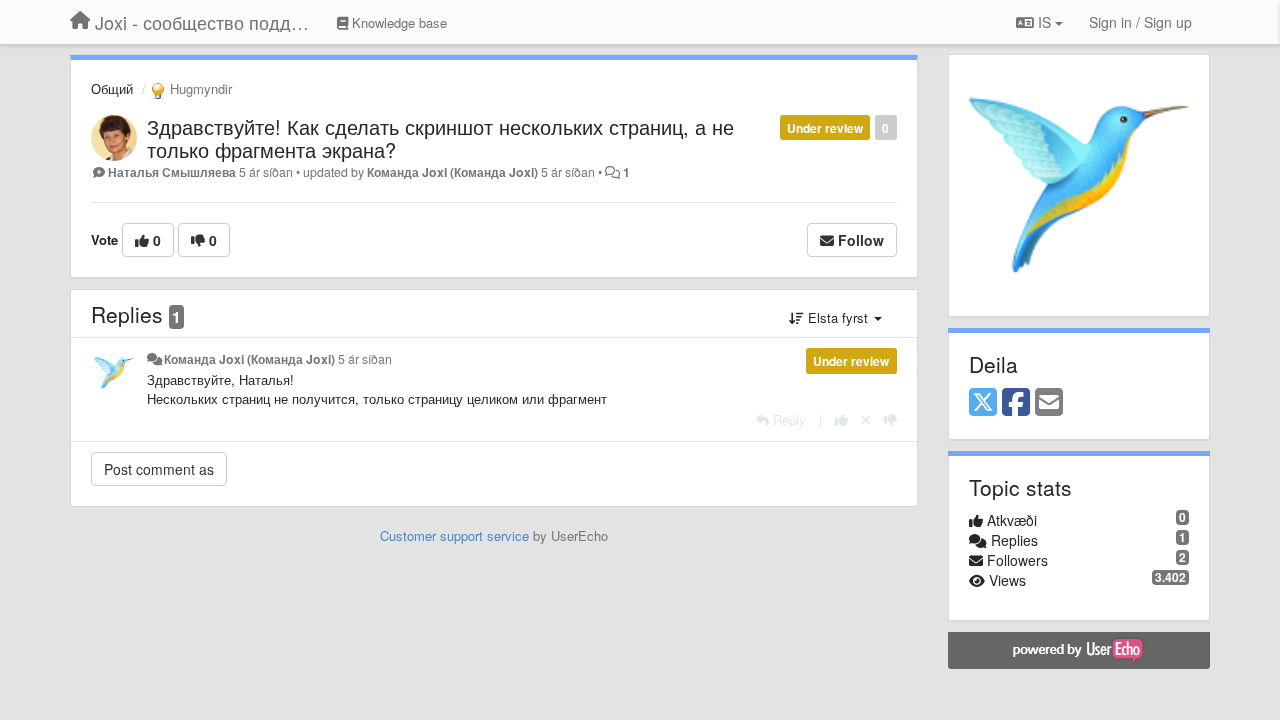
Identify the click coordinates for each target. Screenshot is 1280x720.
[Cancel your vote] (866, 419)
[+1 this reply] (841, 419)
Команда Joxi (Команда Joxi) (452, 172)
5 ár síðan (365, 359)
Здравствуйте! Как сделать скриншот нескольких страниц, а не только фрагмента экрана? (440, 138)
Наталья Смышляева (172, 172)
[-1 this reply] (890, 419)
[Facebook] (1016, 403)
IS (1044, 22)
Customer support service (454, 535)
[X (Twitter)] (983, 403)
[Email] (1049, 403)
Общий (112, 88)
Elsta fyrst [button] (838, 317)
